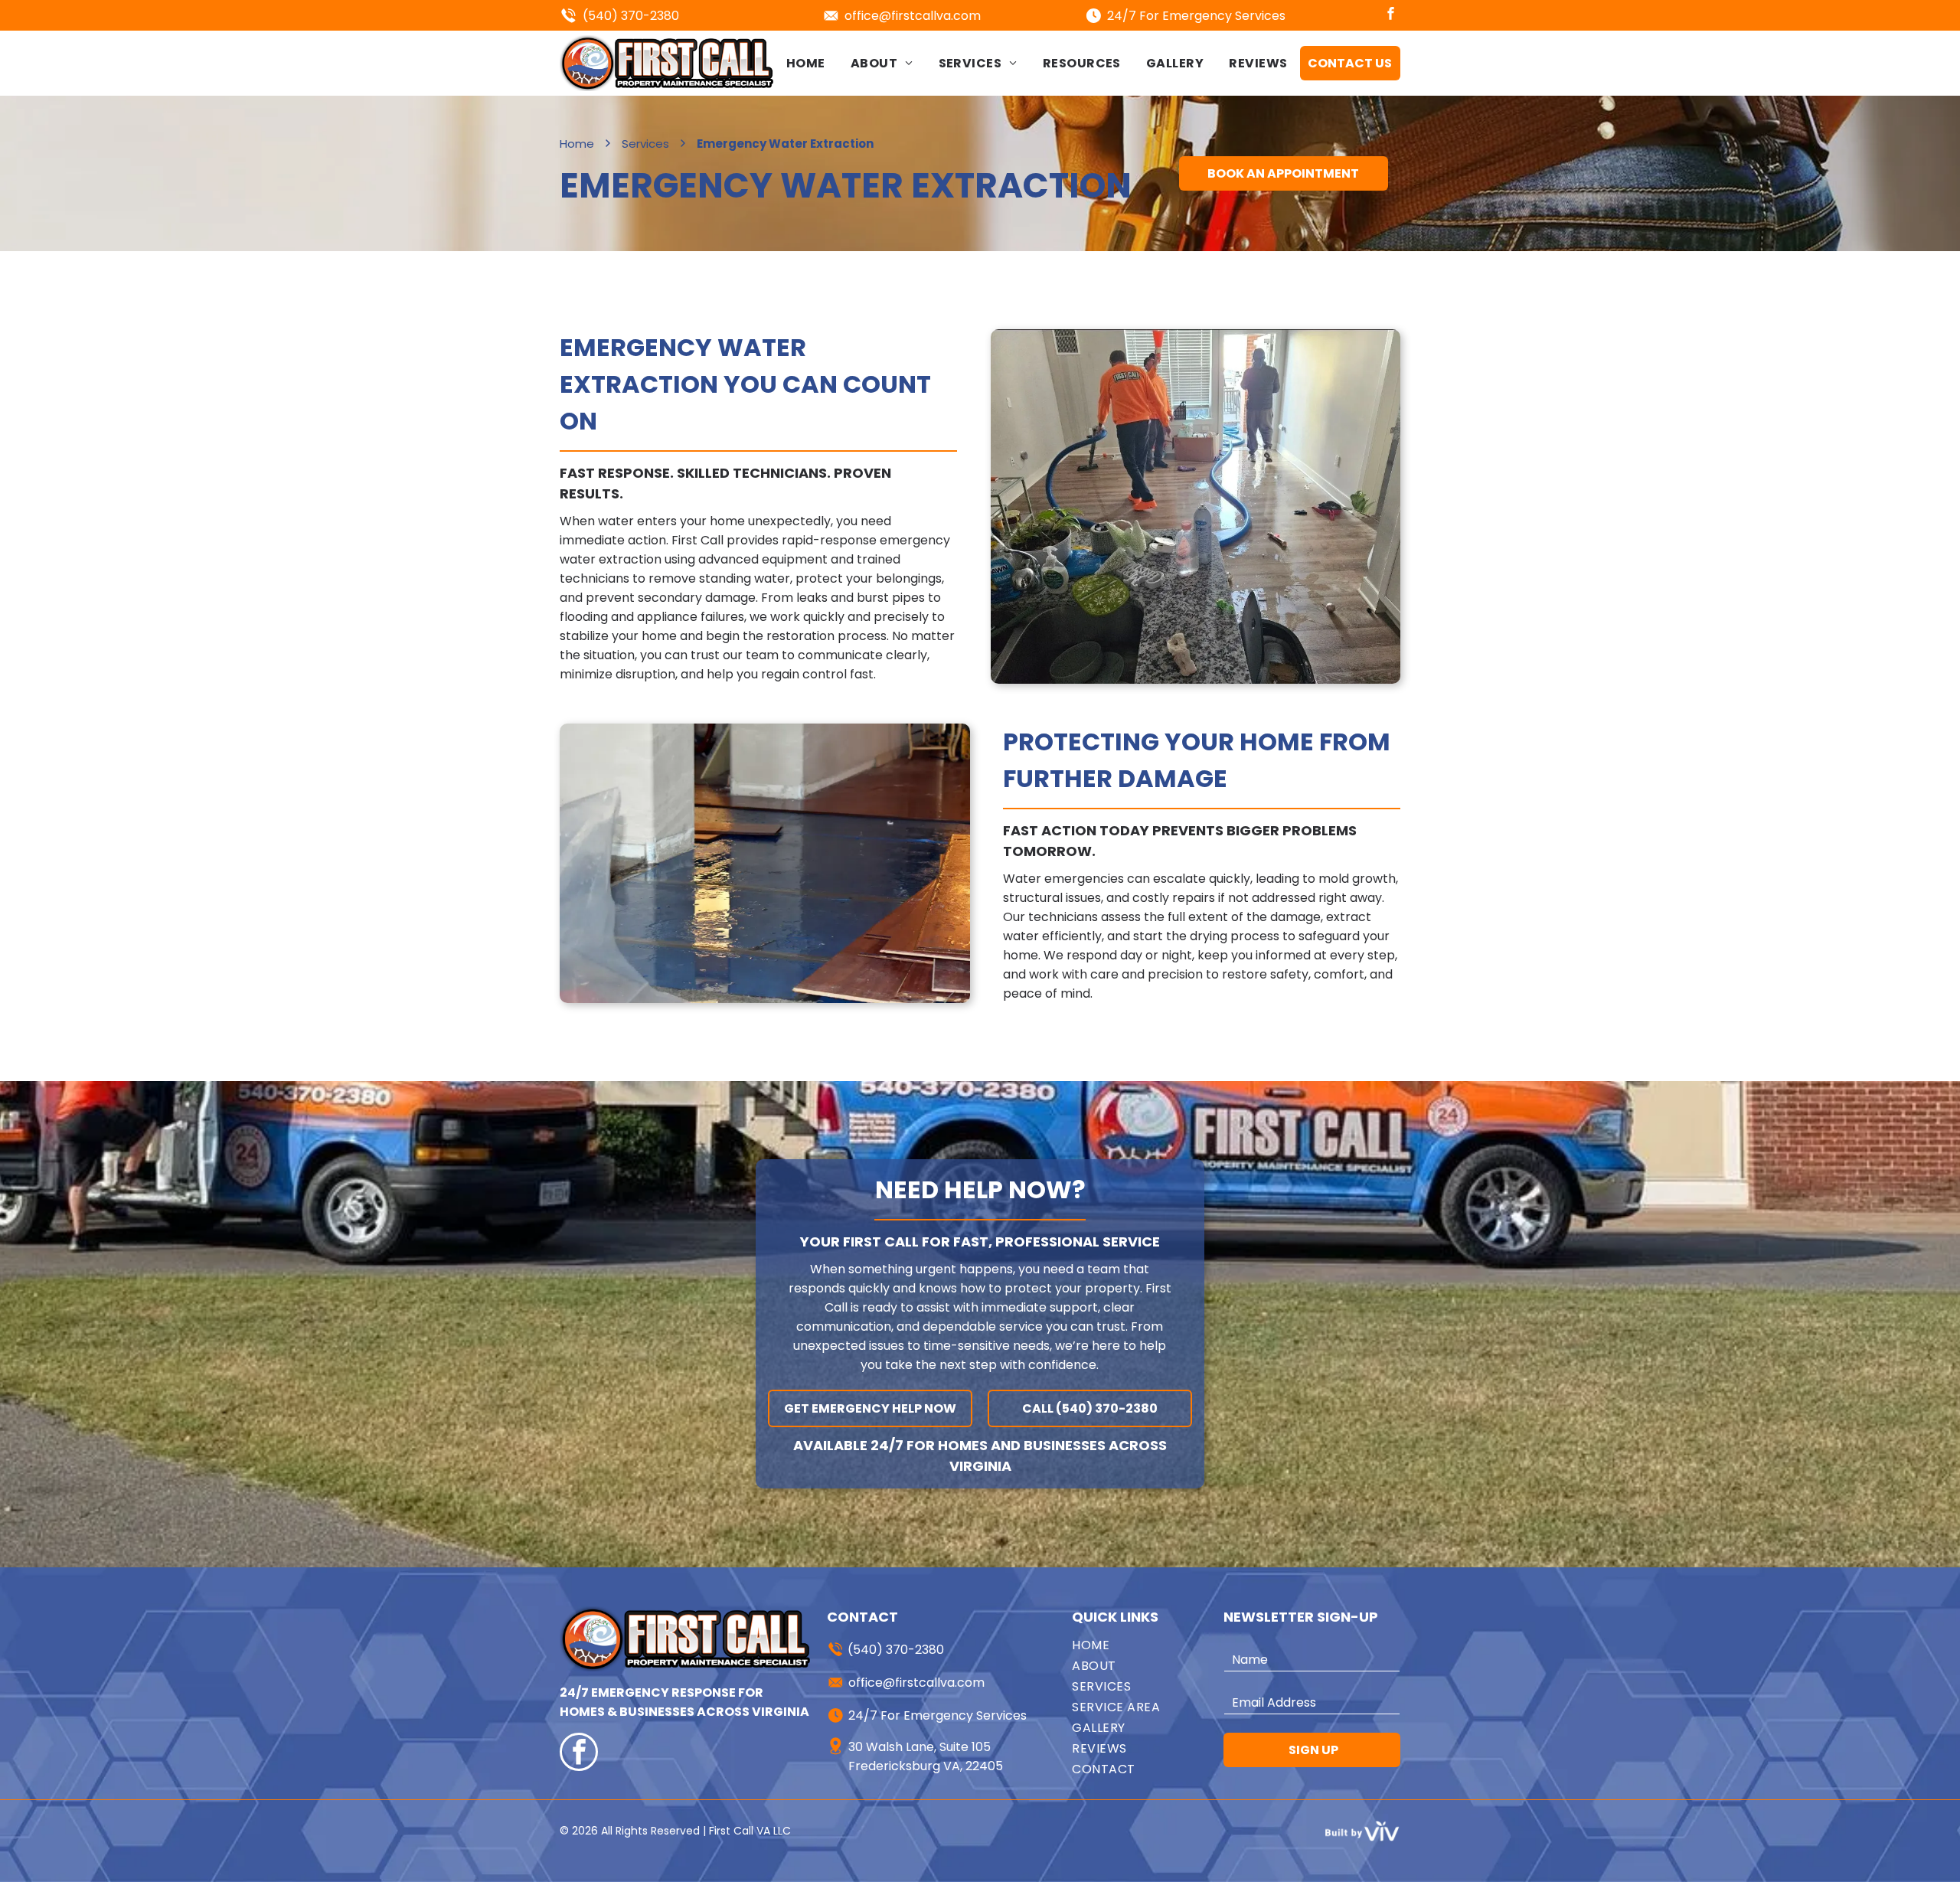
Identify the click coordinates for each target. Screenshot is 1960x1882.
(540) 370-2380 (631, 16)
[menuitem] (806, 63)
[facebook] (1391, 15)
